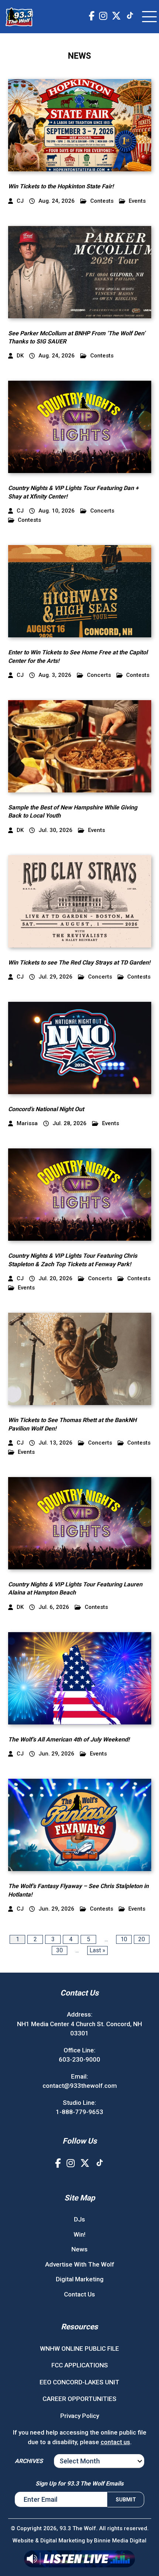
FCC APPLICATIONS (80, 2365)
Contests (102, 201)
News (79, 2249)
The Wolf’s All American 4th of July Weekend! (69, 1739)
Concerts (102, 511)
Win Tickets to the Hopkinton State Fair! (61, 186)
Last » (97, 1950)
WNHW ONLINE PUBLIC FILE (79, 2349)
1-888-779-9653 (79, 2112)
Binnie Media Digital (120, 2541)
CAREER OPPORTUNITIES (79, 2399)
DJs (79, 2219)
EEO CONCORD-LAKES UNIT (79, 2382)
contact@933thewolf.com (80, 2086)
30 (60, 1950)
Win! (79, 2234)
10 (124, 1939)
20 (142, 1939)
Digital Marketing (80, 2279)
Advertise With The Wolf (80, 2264)
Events (137, 201)
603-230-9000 (79, 2059)
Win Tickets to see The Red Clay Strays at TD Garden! (79, 962)
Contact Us (79, 2294)
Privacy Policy (80, 2416)
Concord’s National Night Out (46, 1109)
